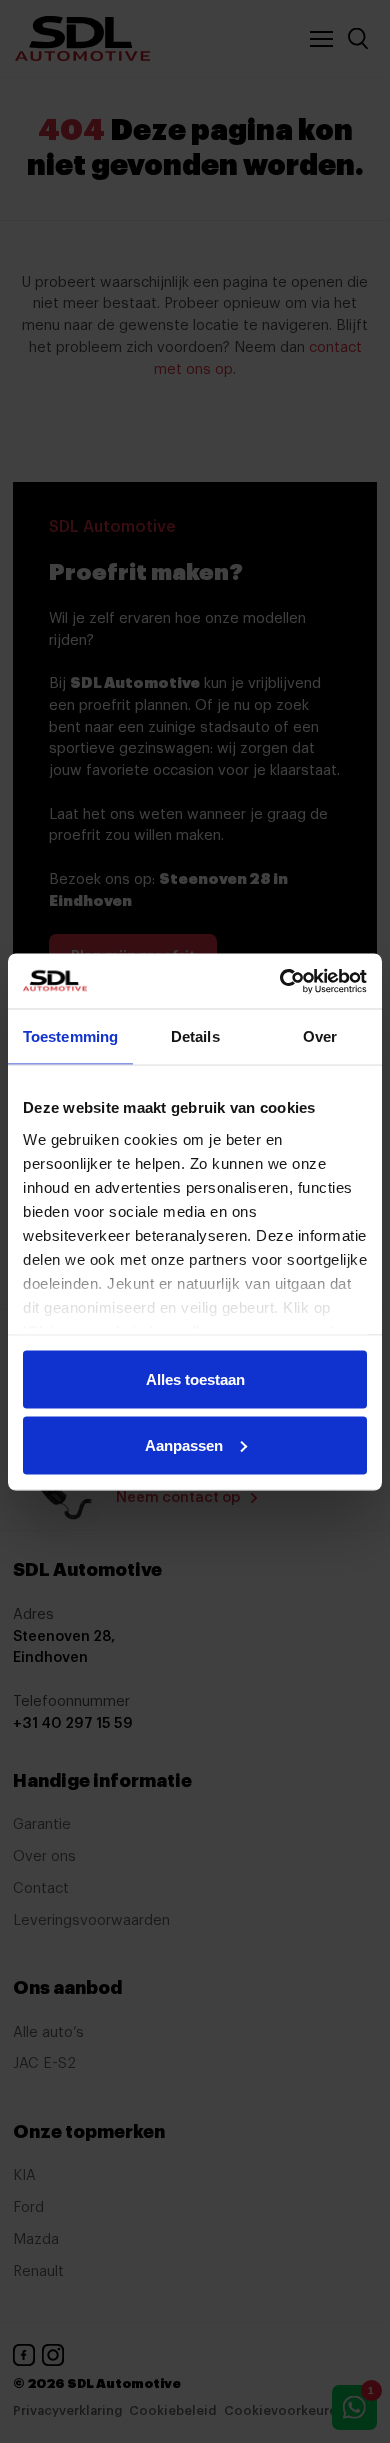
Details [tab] (195, 1036)
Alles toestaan (195, 1379)
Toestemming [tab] (70, 1036)
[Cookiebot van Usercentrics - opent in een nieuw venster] (280, 981)
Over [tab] (320, 1036)
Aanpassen (184, 1444)
